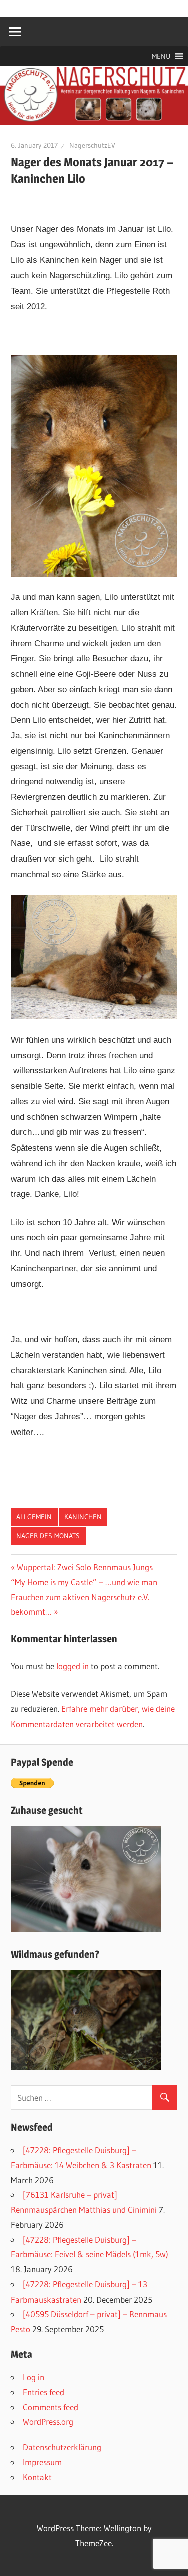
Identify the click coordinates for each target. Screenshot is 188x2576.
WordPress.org (48, 2421)
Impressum (42, 2462)
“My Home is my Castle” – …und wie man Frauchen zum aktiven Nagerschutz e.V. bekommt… (84, 1597)
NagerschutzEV (92, 145)
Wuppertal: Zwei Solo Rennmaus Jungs (85, 1567)
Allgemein (34, 1517)
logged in (72, 1666)
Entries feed (43, 2392)
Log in (33, 2377)
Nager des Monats (48, 1536)
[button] (161, 56)
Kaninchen (83, 1517)
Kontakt (37, 2477)
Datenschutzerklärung (62, 2447)
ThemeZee (93, 2543)
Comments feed (50, 2407)
